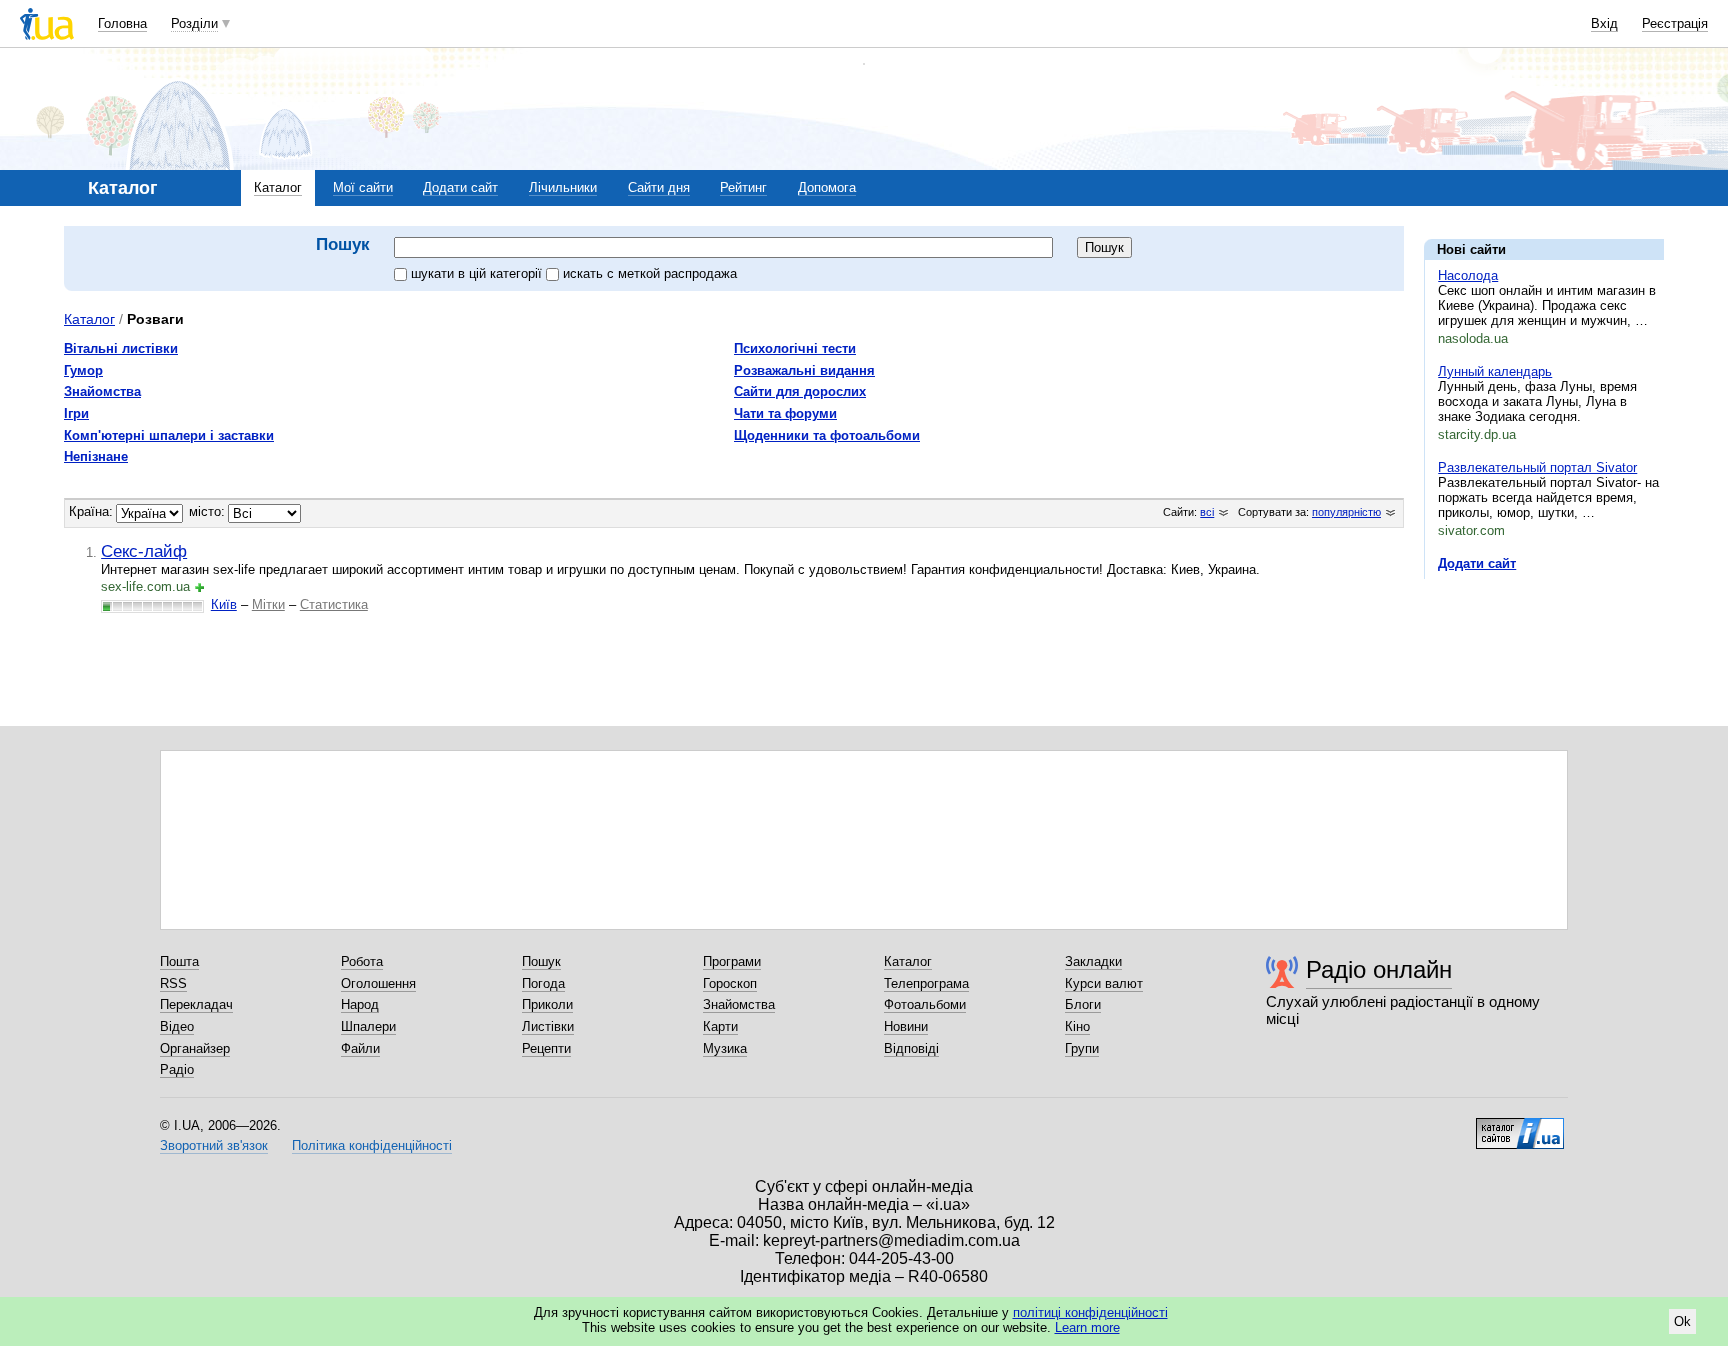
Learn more (1087, 1327)
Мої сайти (363, 187)
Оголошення (378, 983)
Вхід (1604, 23)
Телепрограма (926, 983)
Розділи (194, 23)
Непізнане (96, 456)
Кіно (1077, 1026)
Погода (543, 983)
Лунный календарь (1495, 371)
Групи (1082, 1048)
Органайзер (195, 1048)
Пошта (179, 961)
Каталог (278, 187)
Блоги (1083, 1004)
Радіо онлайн (1379, 969)
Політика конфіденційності (372, 1145)
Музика (725, 1048)
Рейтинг (743, 187)
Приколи (547, 1004)
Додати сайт (460, 187)
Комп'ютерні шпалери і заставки (169, 435)
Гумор (83, 370)
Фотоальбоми (925, 1004)
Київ (224, 604)
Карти (720, 1026)
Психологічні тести (795, 348)
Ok (1682, 1321)
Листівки (548, 1026)
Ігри (76, 413)
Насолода (1468, 275)
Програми (732, 961)
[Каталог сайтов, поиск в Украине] (1520, 1126)
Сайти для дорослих (800, 391)
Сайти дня (659, 187)
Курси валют (1104, 983)
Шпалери (368, 1026)
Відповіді (911, 1048)
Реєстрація (1675, 23)
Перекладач (196, 1004)
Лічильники (563, 187)
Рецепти (546, 1048)
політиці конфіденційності (1090, 1312)
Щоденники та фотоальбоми (827, 435)
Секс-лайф (144, 551)
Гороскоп (730, 983)
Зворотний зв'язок (214, 1145)
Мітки (268, 604)
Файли (360, 1048)
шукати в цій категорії (478, 273)
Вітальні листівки (121, 348)
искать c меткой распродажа (650, 273)
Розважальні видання (804, 370)
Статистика (334, 604)
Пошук (541, 961)
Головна (122, 23)
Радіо (177, 1069)
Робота (362, 961)
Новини (906, 1026)
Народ (360, 1004)
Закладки (1093, 961)
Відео (177, 1026)
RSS (173, 983)
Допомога (827, 187)
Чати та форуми (785, 413)
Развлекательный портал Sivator (1537, 467)
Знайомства (102, 391)
